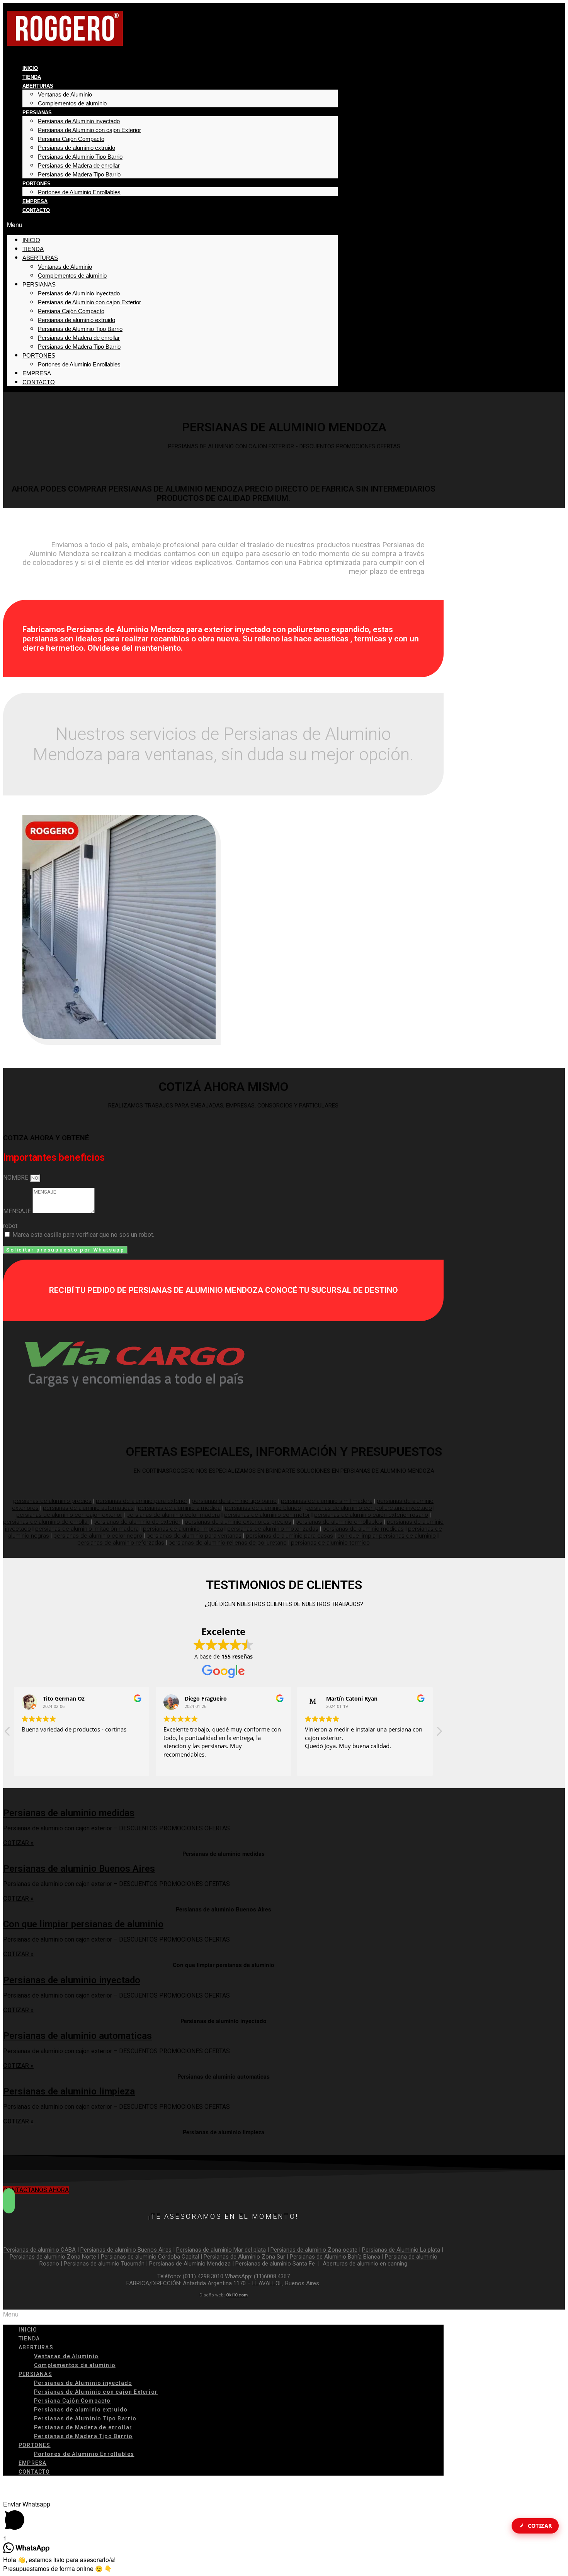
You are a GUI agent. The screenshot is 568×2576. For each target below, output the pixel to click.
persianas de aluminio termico (330, 1543)
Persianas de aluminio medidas (69, 1813)
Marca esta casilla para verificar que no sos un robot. (83, 1235)
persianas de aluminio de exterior (137, 1522)
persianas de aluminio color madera (173, 1515)
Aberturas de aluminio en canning (365, 2264)
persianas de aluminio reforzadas (121, 1543)
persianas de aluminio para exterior (142, 1501)
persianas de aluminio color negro (98, 1536)
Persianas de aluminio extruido (77, 148)
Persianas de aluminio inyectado (72, 1980)
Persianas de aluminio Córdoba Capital (150, 2257)
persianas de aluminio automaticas (88, 1508)
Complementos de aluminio (72, 103)
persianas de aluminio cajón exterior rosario (371, 1515)
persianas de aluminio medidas (363, 1529)
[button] (172, 225)
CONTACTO (36, 210)
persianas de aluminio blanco (263, 1508)
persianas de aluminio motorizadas (273, 1529)
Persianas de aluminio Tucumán (104, 2264)
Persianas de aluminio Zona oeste (314, 2250)
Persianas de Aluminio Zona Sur (244, 2257)
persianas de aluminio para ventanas (194, 1536)
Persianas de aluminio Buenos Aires (79, 1869)
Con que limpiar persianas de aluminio (83, 1924)
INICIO (30, 68)
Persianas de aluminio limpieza (69, 2091)
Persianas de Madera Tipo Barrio (79, 174)
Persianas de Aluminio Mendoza (190, 2264)
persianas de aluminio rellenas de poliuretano (228, 1543)
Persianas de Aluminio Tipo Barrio (80, 157)
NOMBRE (16, 1178)
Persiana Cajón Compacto (71, 139)
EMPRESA (35, 201)
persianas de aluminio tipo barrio (234, 1501)
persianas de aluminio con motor (267, 1515)
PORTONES (37, 184)
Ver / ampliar (224, 1832)
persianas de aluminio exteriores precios (238, 1522)
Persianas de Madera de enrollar (79, 165)
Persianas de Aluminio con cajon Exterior (89, 130)
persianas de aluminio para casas (289, 1536)
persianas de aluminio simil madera (327, 1501)
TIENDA (32, 77)
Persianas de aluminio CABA (40, 2250)
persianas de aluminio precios (52, 1501)
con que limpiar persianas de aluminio (387, 1536)
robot (10, 1226)
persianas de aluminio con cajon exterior (69, 1515)
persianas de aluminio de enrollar (46, 1522)
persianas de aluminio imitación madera (87, 1529)
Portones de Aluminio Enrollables (79, 192)
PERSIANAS (37, 113)
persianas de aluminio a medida (179, 1508)
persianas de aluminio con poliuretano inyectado (369, 1508)
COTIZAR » (18, 1843)
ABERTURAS (38, 86)
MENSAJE (18, 1211)
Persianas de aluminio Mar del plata (221, 2250)
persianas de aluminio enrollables (339, 1522)
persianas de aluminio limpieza (183, 1529)
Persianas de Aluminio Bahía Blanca (335, 2257)
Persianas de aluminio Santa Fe (275, 2264)
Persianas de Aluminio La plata (401, 2250)
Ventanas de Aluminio (65, 94)
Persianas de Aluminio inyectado (79, 121)
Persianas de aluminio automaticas (77, 2036)
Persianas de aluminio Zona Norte (53, 2257)
